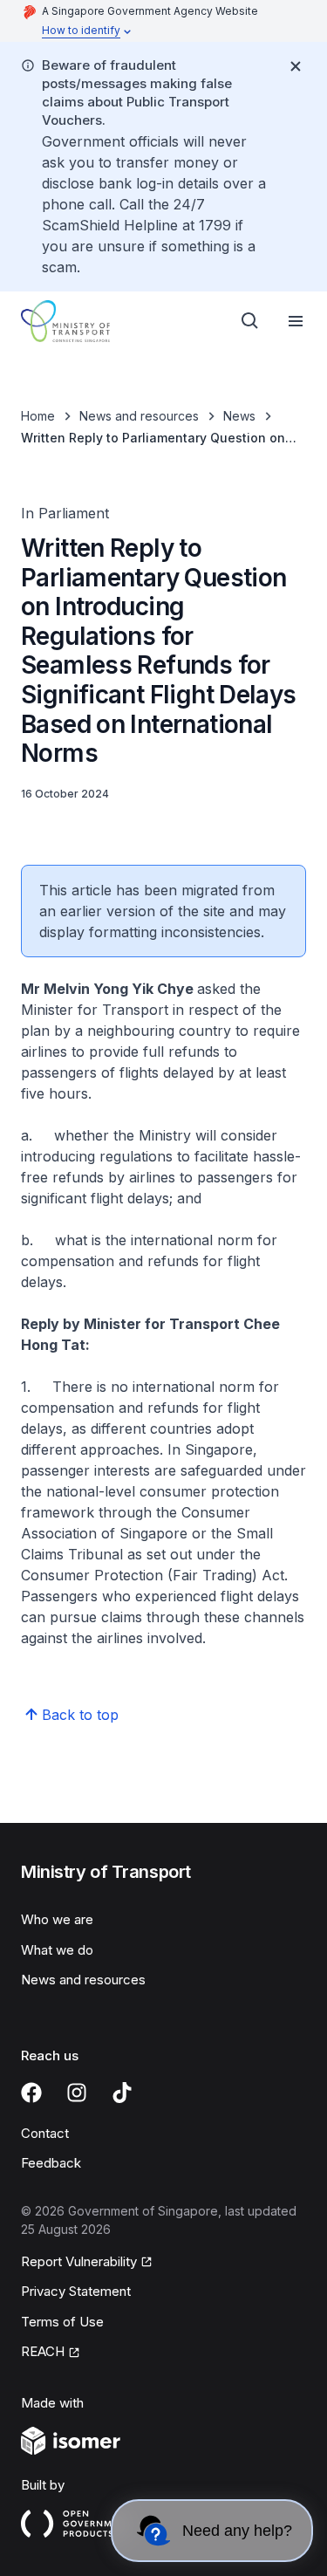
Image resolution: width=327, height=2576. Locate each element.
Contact (45, 2133)
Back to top (80, 1715)
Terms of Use (62, 2322)
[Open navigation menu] (296, 321)
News (239, 416)
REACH (43, 2351)
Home (38, 416)
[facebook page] (31, 2093)
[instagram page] (77, 2093)
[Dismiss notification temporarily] (296, 66)
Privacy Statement (76, 2291)
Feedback (51, 2163)
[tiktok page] (122, 2093)
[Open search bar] (250, 321)
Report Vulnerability (79, 2261)
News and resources (139, 416)
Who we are (57, 1919)
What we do (57, 1950)
